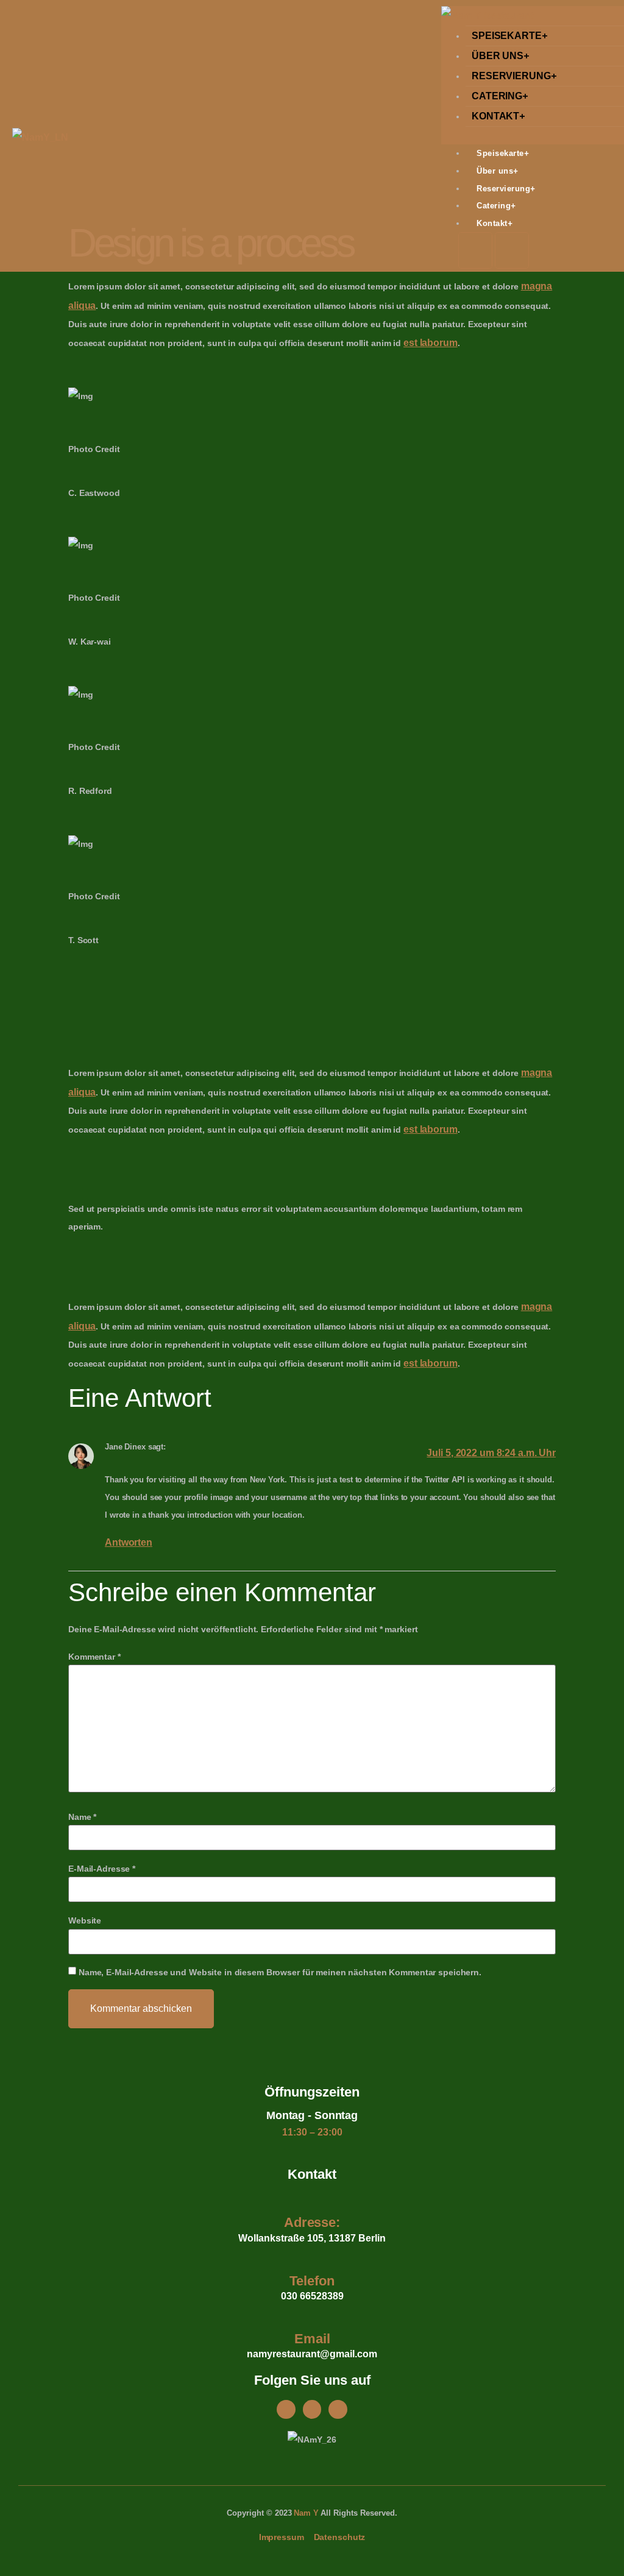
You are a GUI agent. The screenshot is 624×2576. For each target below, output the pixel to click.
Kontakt (498, 116)
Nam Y (306, 2513)
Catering (500, 96)
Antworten (129, 1542)
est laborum (431, 343)
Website (85, 1920)
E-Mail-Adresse (102, 1869)
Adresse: (312, 2222)
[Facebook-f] (286, 2409)
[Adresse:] (312, 2199)
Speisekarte (509, 36)
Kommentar (94, 1657)
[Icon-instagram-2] (312, 2409)
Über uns (500, 56)
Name (82, 1817)
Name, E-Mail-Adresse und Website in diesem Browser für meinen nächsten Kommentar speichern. (280, 1972)
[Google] (338, 2409)
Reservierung (514, 76)
